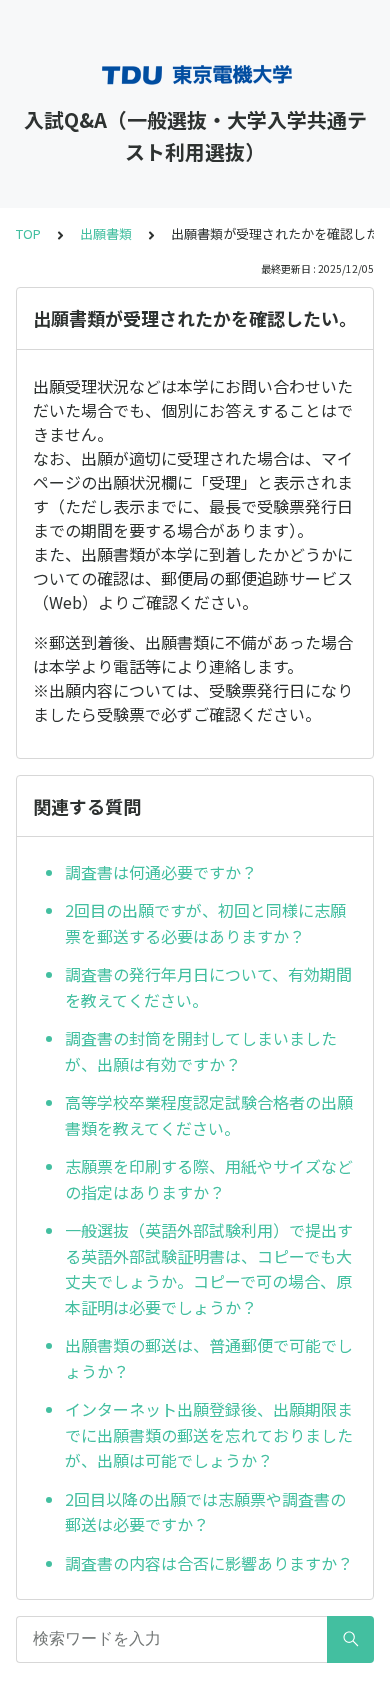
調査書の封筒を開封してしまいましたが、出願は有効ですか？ (201, 1051)
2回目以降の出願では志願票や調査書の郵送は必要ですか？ (205, 1512)
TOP (28, 233)
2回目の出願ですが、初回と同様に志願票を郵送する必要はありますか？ (205, 923)
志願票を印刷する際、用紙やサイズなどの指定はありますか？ (209, 1179)
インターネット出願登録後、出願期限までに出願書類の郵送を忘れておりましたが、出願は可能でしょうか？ (209, 1434)
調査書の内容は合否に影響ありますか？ (209, 1563)
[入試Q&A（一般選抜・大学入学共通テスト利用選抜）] (195, 75)
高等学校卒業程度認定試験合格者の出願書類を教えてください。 (209, 1115)
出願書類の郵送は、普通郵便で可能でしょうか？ (209, 1358)
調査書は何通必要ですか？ (161, 872)
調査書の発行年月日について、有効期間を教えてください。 (208, 987)
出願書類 (106, 233)
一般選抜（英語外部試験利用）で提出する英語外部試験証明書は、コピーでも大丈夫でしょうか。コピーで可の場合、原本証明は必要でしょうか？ (209, 1268)
